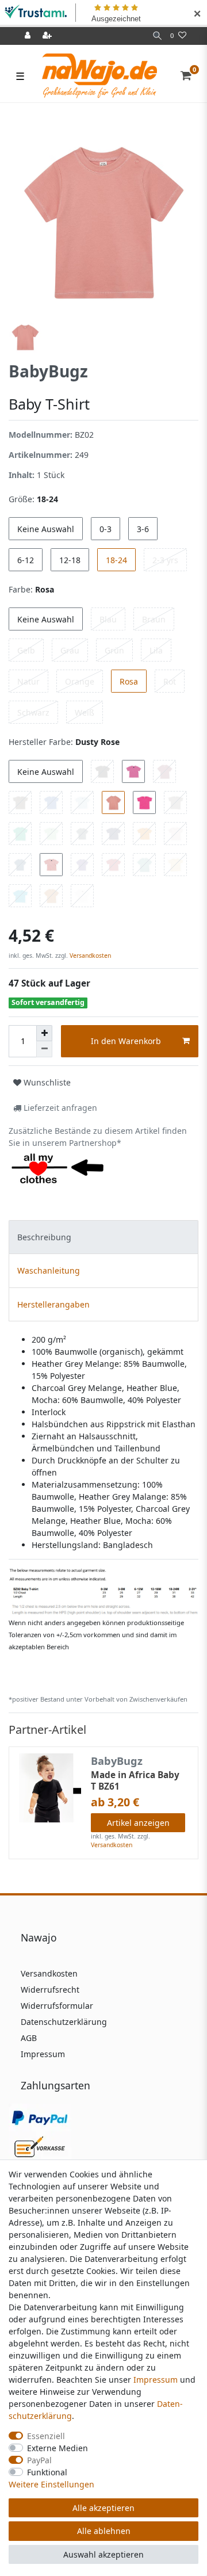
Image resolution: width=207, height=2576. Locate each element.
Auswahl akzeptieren (103, 2554)
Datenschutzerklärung (64, 2022)
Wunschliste (46, 1082)
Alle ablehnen (104, 2531)
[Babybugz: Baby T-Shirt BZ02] (103, 1591)
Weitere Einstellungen (51, 2484)
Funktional (47, 2472)
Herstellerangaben (53, 1304)
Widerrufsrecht (50, 1990)
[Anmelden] (29, 36)
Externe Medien (57, 2448)
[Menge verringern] (44, 1049)
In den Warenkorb (126, 1041)
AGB (29, 2038)
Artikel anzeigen (138, 1823)
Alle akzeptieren (103, 2508)
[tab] (103, 1237)
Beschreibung (44, 1237)
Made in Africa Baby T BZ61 (135, 1781)
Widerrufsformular (57, 2006)
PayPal (39, 2460)
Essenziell (46, 2436)
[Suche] (157, 36)
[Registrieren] (48, 36)
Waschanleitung (49, 1270)
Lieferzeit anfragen (59, 1108)
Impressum (43, 2054)
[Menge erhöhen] (44, 1033)
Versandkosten (89, 956)
